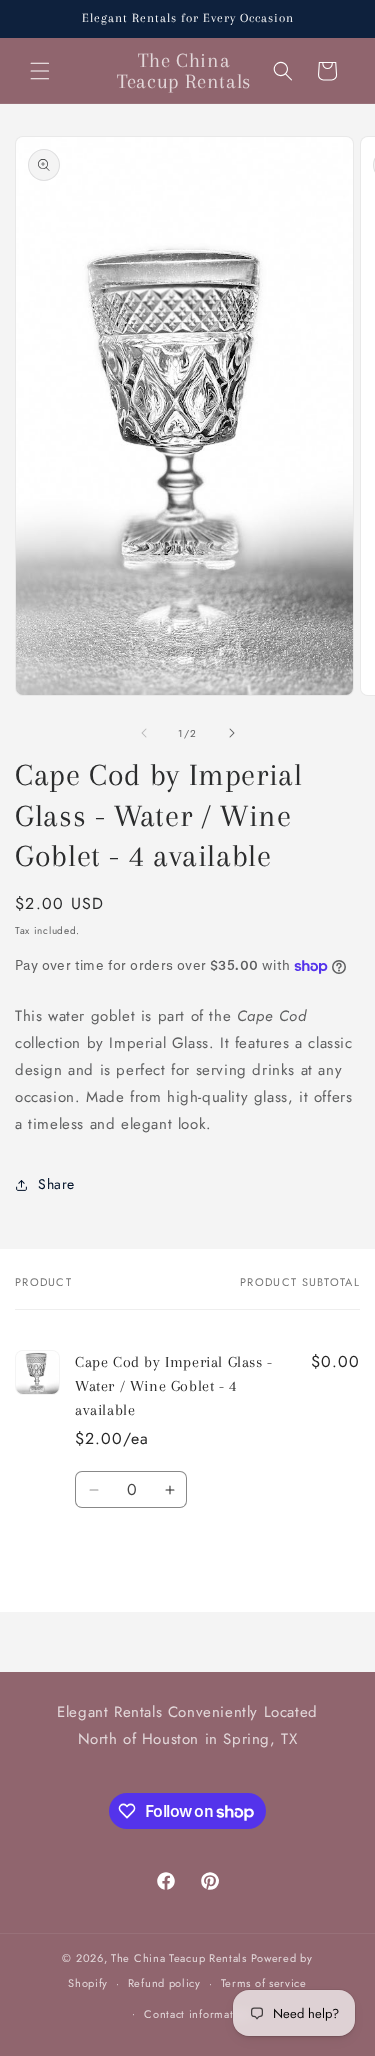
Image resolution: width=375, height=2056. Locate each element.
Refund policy (164, 1983)
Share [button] (56, 1184)
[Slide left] (144, 733)
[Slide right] (232, 733)
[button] (40, 71)
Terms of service (264, 1983)
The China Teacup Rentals (179, 1958)
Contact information (197, 2014)
